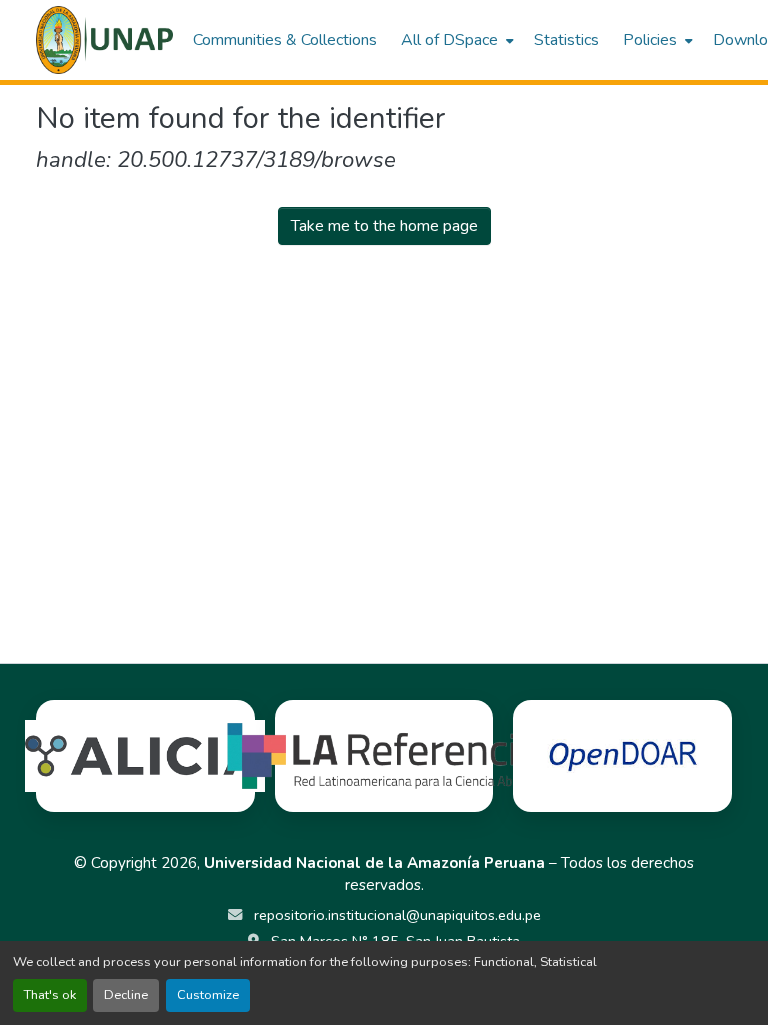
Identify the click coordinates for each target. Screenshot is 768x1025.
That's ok (50, 995)
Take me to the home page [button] (384, 226)
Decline (126, 995)
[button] (104, 40)
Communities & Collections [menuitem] (285, 40)
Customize (208, 995)
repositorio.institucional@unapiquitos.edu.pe (395, 915)
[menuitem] (455, 40)
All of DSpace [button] (449, 40)
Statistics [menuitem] (566, 40)
